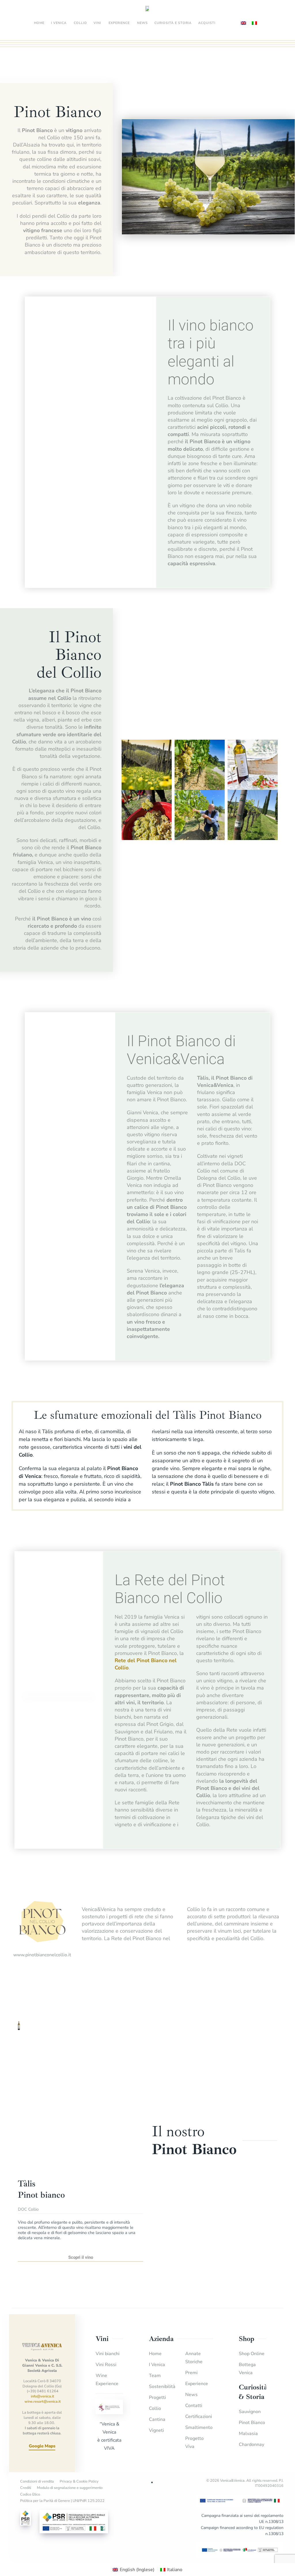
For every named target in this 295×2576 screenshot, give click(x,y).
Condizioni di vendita (37, 2481)
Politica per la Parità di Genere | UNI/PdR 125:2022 (62, 2501)
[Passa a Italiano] (254, 23)
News (142, 23)
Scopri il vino (81, 2257)
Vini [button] (97, 23)
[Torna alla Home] (147, 9)
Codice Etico (30, 2494)
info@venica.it (42, 2396)
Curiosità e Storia (173, 23)
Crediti (26, 2488)
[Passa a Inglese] (243, 23)
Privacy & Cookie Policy (79, 2481)
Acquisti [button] (207, 23)
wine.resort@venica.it (43, 2402)
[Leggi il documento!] (240, 2549)
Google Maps (42, 2446)
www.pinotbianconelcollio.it (42, 1955)
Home (39, 23)
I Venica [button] (59, 23)
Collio (80, 23)
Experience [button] (119, 23)
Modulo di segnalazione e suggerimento (70, 2488)
